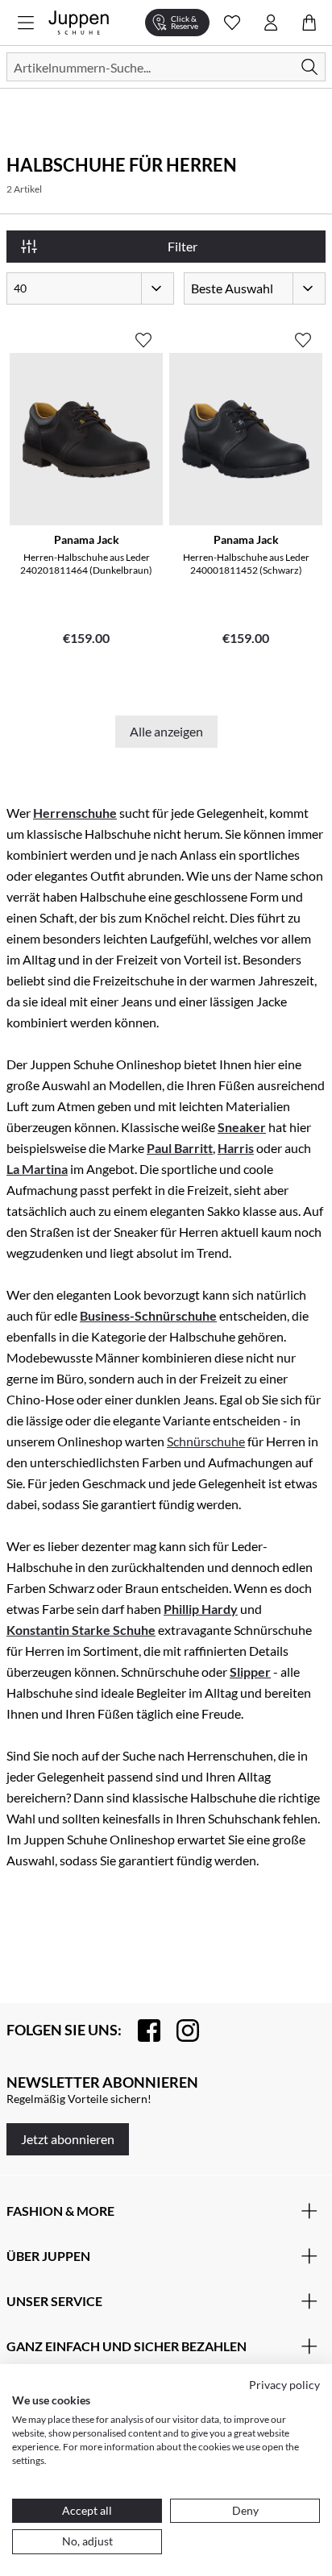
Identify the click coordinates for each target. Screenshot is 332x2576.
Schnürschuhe (206, 1441)
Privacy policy (284, 2385)
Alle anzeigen (166, 731)
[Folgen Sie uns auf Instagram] (180, 2031)
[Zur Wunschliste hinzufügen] (143, 334)
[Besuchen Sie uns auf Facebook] (141, 2031)
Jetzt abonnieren (68, 2139)
